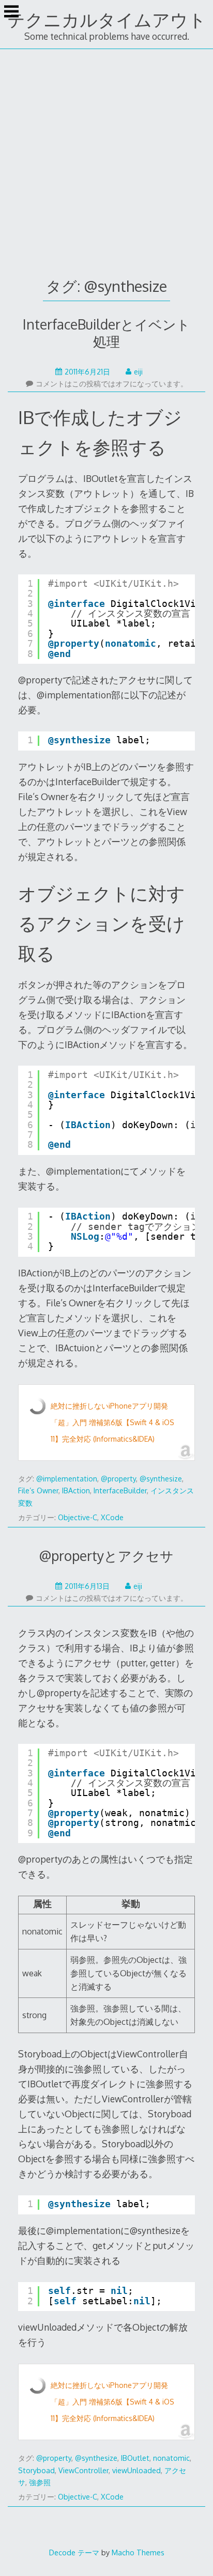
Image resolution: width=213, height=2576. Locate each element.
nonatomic (171, 2458)
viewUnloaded (136, 2470)
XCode (112, 1517)
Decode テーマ (74, 2552)
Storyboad (36, 2470)
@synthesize (161, 1479)
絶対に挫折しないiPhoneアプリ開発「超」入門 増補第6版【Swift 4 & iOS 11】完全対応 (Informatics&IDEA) (112, 1422)
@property (118, 1479)
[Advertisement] (106, 161)
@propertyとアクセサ (106, 1556)
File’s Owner (38, 1490)
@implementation (67, 1479)
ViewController (83, 2470)
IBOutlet (135, 2458)
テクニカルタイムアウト (107, 19)
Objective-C (78, 1517)
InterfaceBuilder (120, 1490)
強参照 (40, 2482)
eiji (138, 372)
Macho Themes (138, 2552)
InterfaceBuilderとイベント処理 (106, 333)
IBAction (76, 1490)
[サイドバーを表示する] (11, 12)
